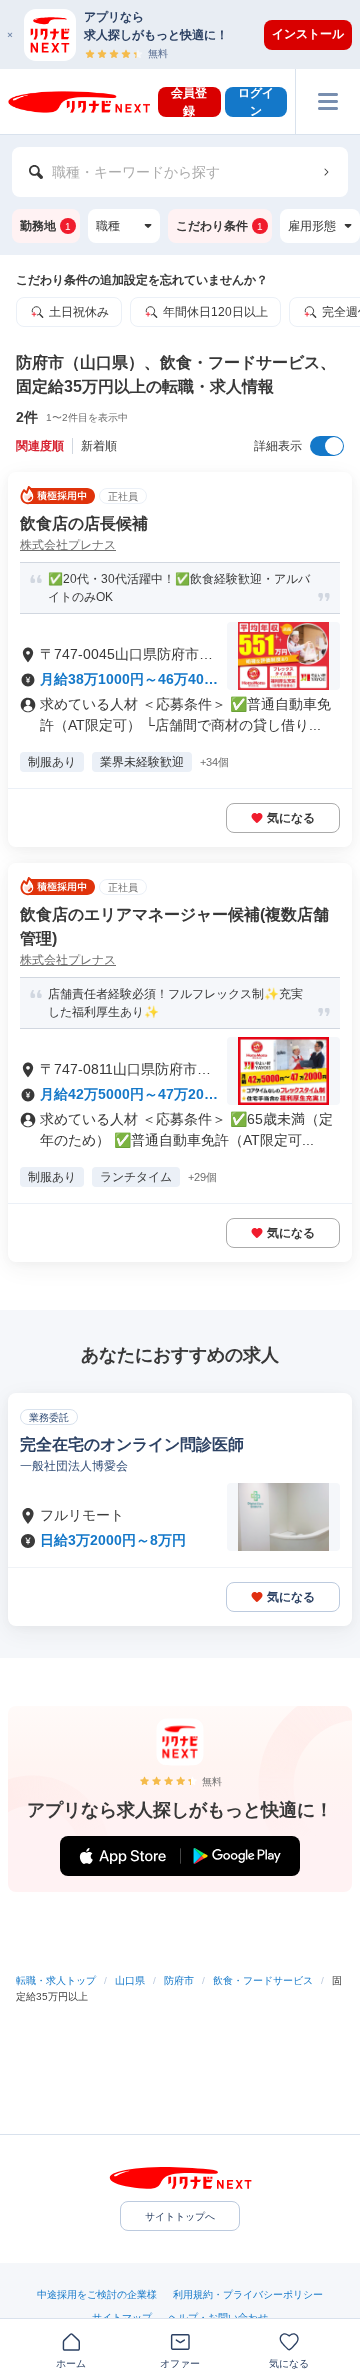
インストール (308, 34)
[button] (190, 34)
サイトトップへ (180, 2216)
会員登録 (189, 102)
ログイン (256, 102)
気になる (291, 818)
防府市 (179, 1980)
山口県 (130, 1980)
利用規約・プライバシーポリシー (248, 2294)
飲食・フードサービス (263, 1980)
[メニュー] (327, 101)
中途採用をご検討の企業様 (97, 2294)
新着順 (99, 446)
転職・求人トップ (56, 1980)
